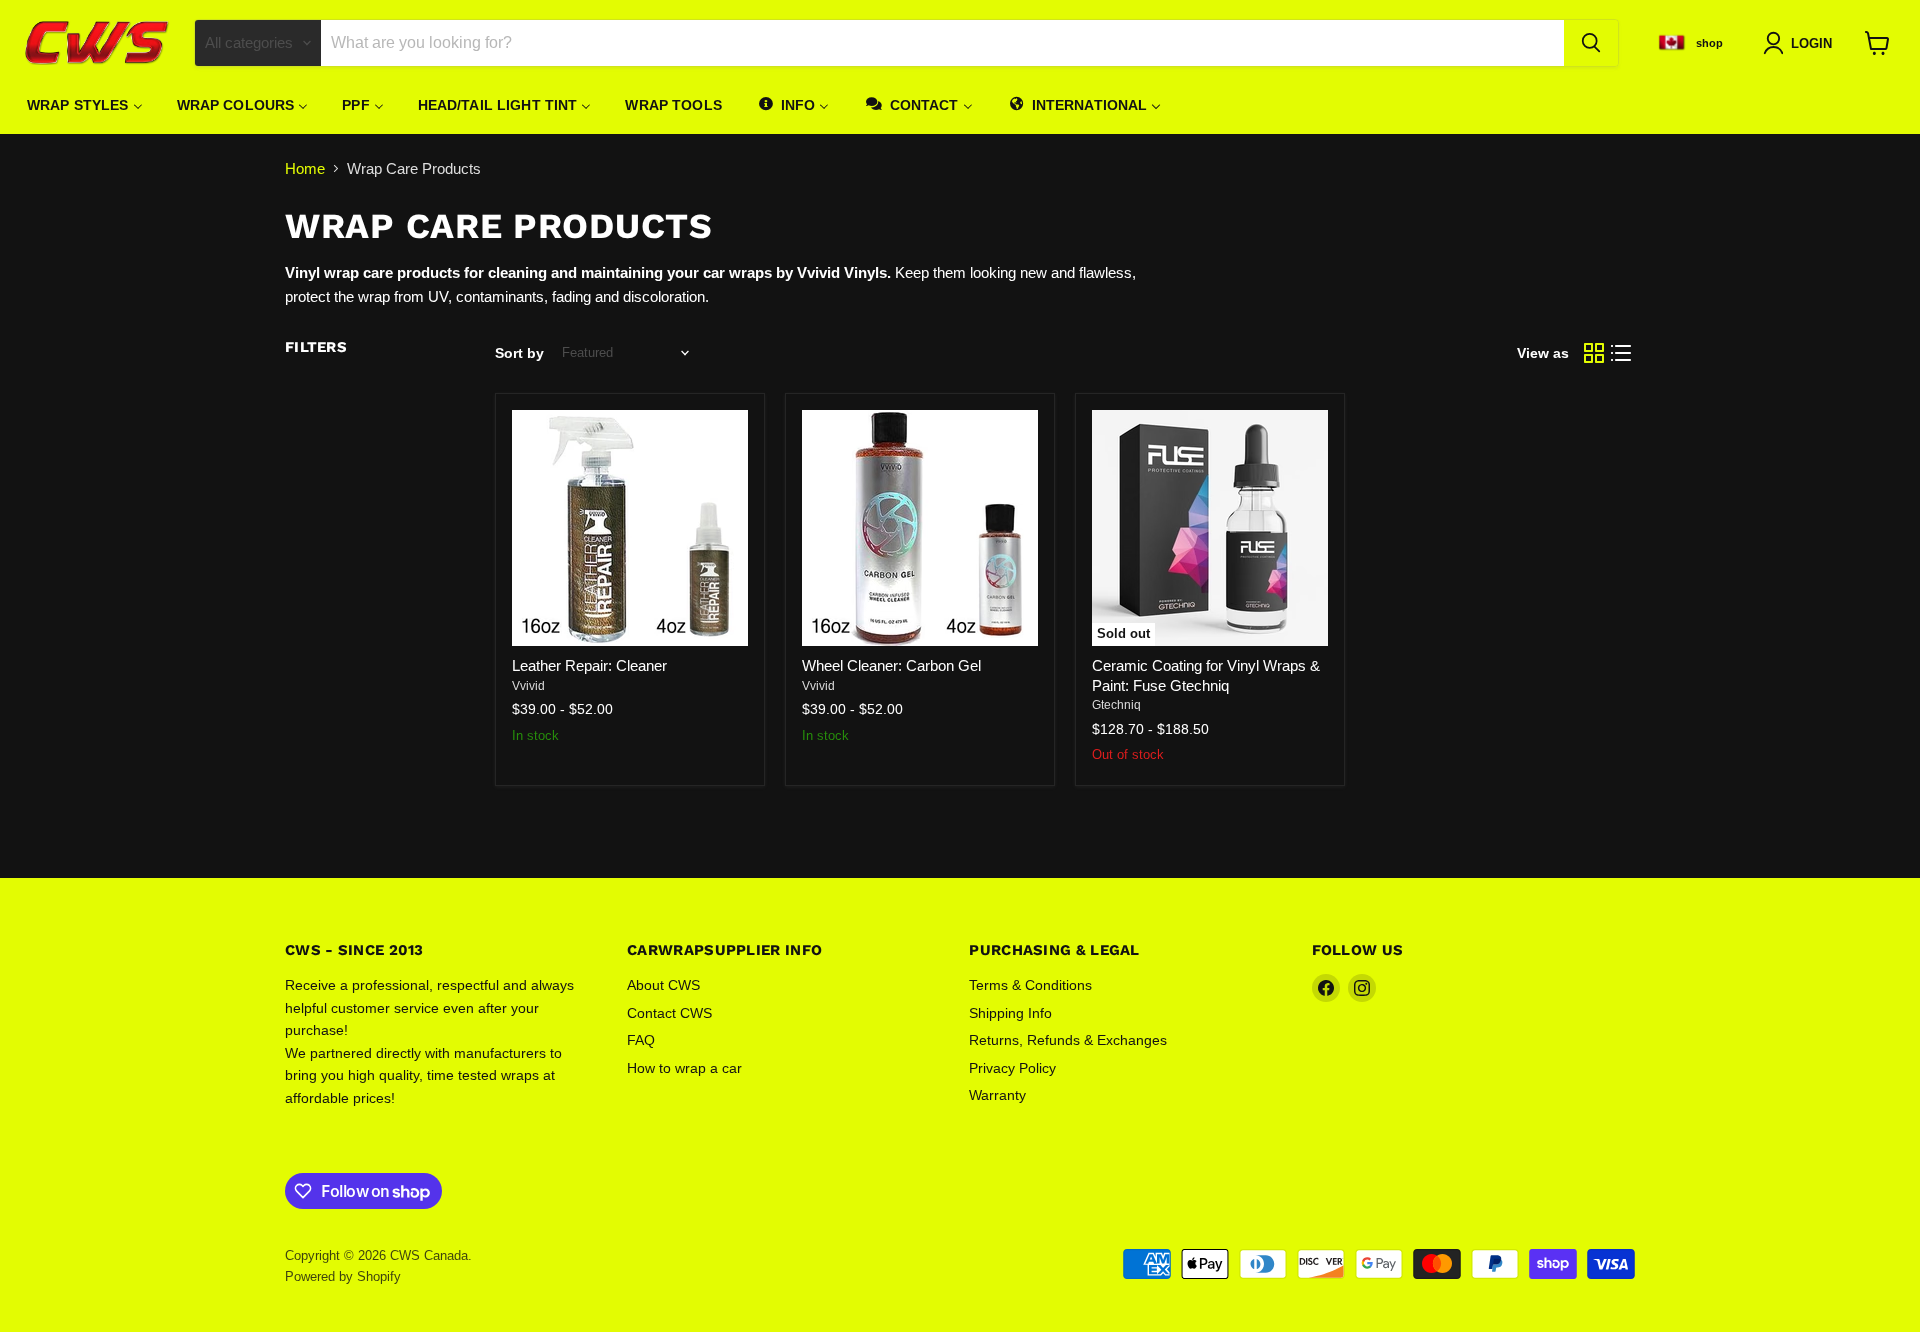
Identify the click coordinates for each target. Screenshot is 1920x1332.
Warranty (997, 1095)
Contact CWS (669, 1013)
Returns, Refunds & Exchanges (1068, 1040)
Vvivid (528, 686)
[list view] (1622, 353)
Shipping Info (1010, 1013)
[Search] (1591, 43)
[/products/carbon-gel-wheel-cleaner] (920, 528)
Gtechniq (1116, 705)
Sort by (519, 353)
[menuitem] (85, 105)
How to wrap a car (684, 1068)
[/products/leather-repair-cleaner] (630, 528)
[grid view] (1594, 353)
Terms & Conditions (1030, 985)
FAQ (641, 1040)
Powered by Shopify (343, 1276)
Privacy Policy (1012, 1068)
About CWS (663, 985)
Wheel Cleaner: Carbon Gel (891, 665)
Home (305, 168)
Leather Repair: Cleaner (589, 665)
